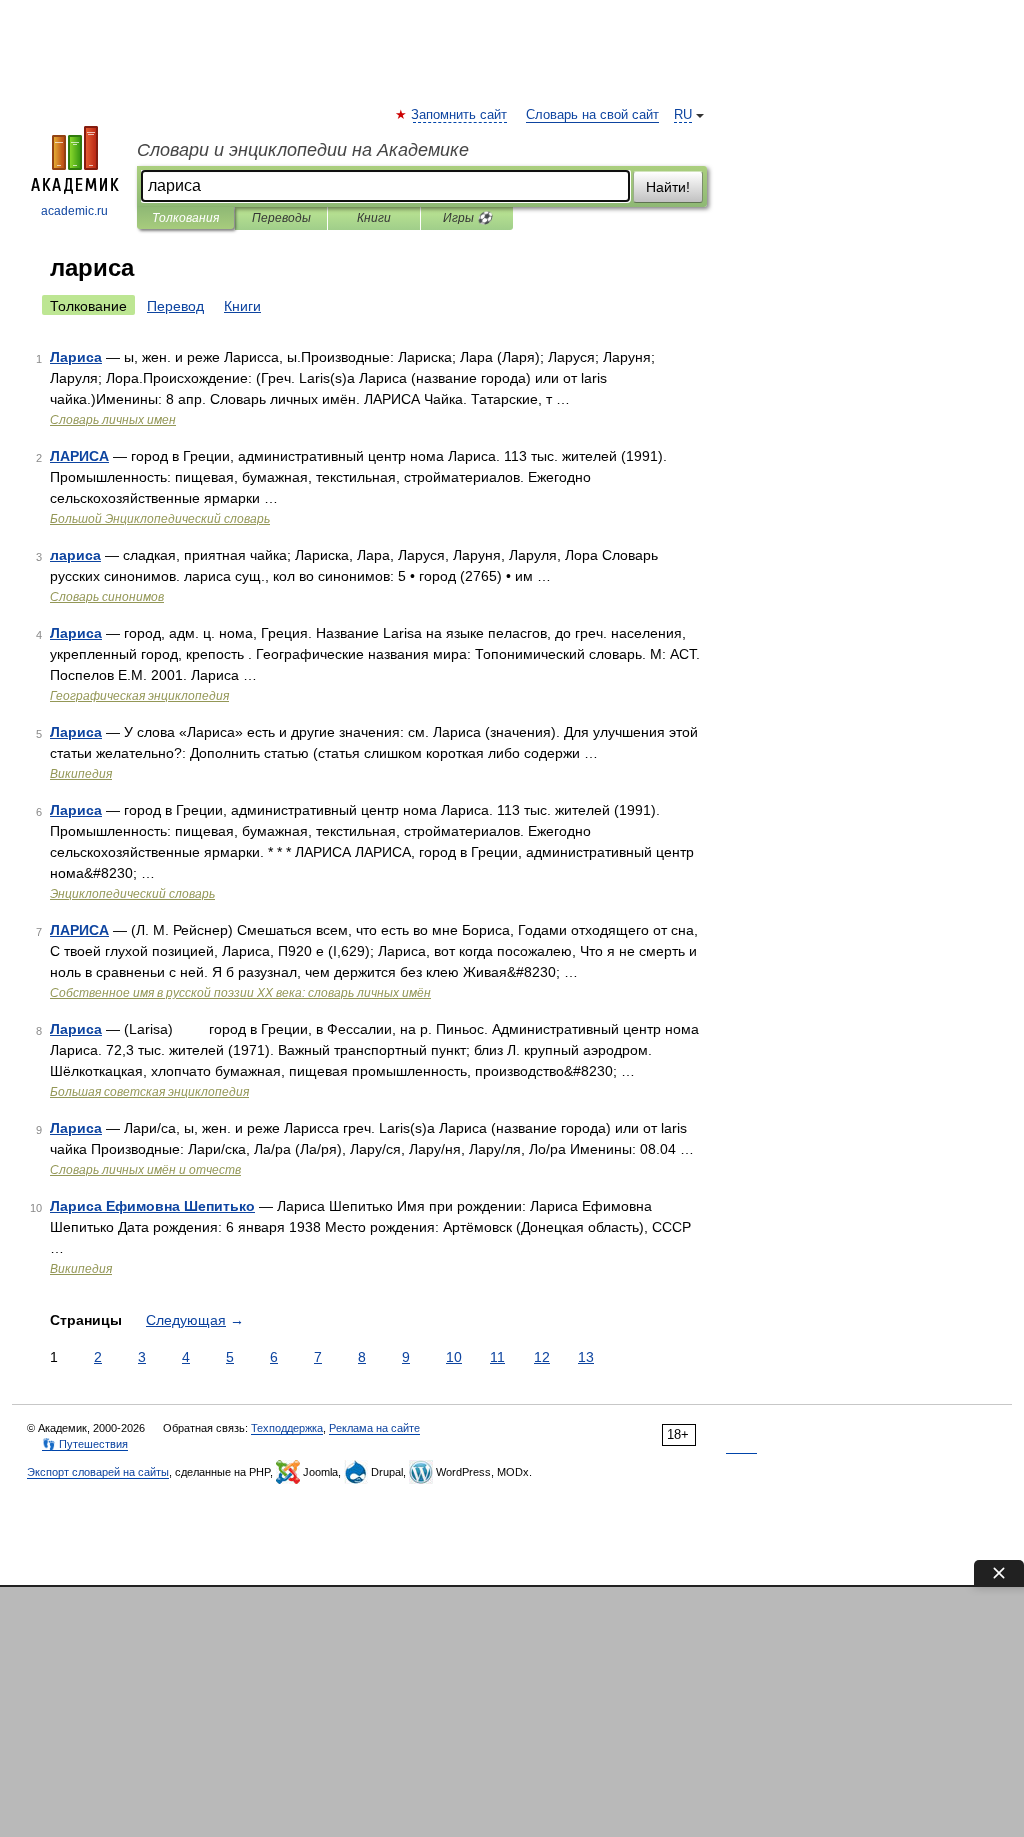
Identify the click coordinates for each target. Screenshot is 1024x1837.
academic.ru (74, 211)
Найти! (668, 187)
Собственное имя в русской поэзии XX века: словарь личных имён (240, 993)
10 (454, 1357)
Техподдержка (287, 1428)
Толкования (185, 218)
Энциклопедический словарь (132, 894)
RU (683, 115)
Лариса (76, 357)
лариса (75, 555)
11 (497, 1357)
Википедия (81, 774)
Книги (374, 218)
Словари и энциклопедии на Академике (303, 150)
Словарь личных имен (113, 420)
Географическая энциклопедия (139, 696)
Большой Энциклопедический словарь (160, 519)
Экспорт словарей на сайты (98, 1472)
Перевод (175, 306)
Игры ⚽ (467, 218)
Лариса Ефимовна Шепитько (152, 1206)
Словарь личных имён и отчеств (145, 1170)
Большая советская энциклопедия (149, 1092)
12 (542, 1357)
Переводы (281, 218)
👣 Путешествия (85, 1444)
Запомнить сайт (460, 115)
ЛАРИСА (79, 456)
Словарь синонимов (107, 597)
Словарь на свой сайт (592, 115)
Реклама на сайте (374, 1428)
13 (586, 1357)
